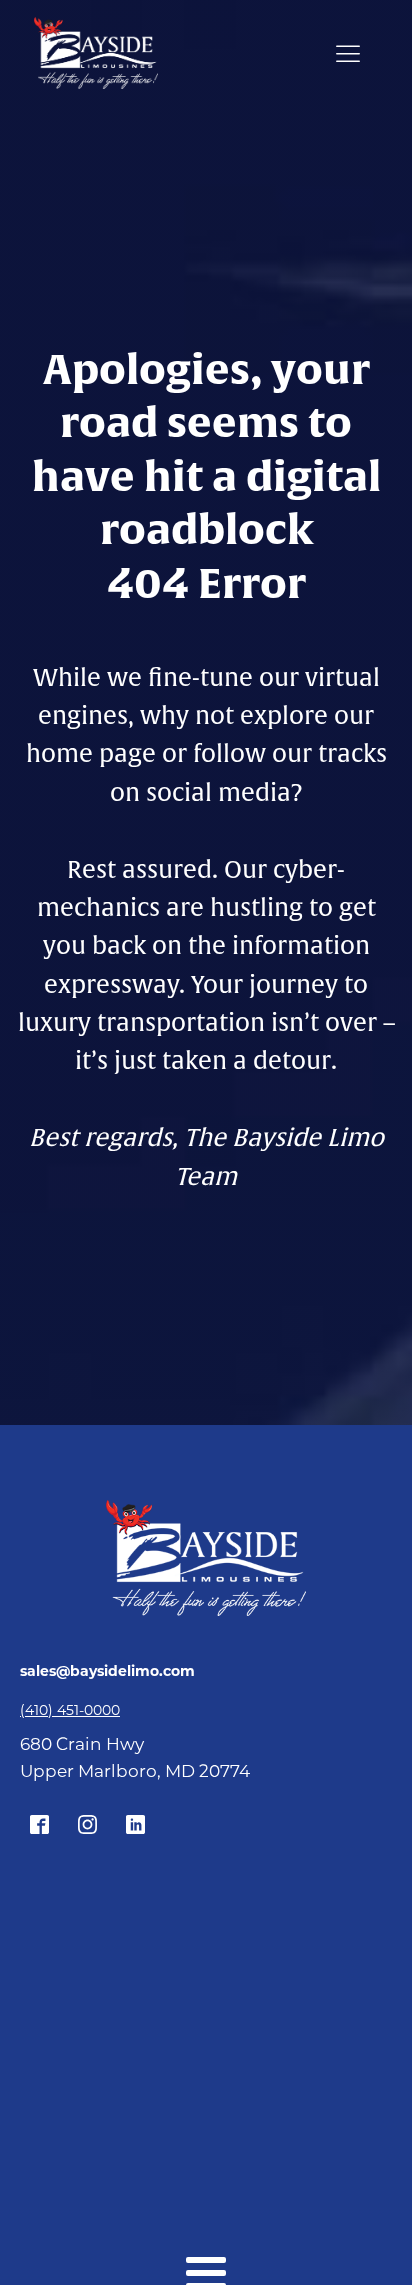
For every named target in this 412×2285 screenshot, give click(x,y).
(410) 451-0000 (70, 1710)
